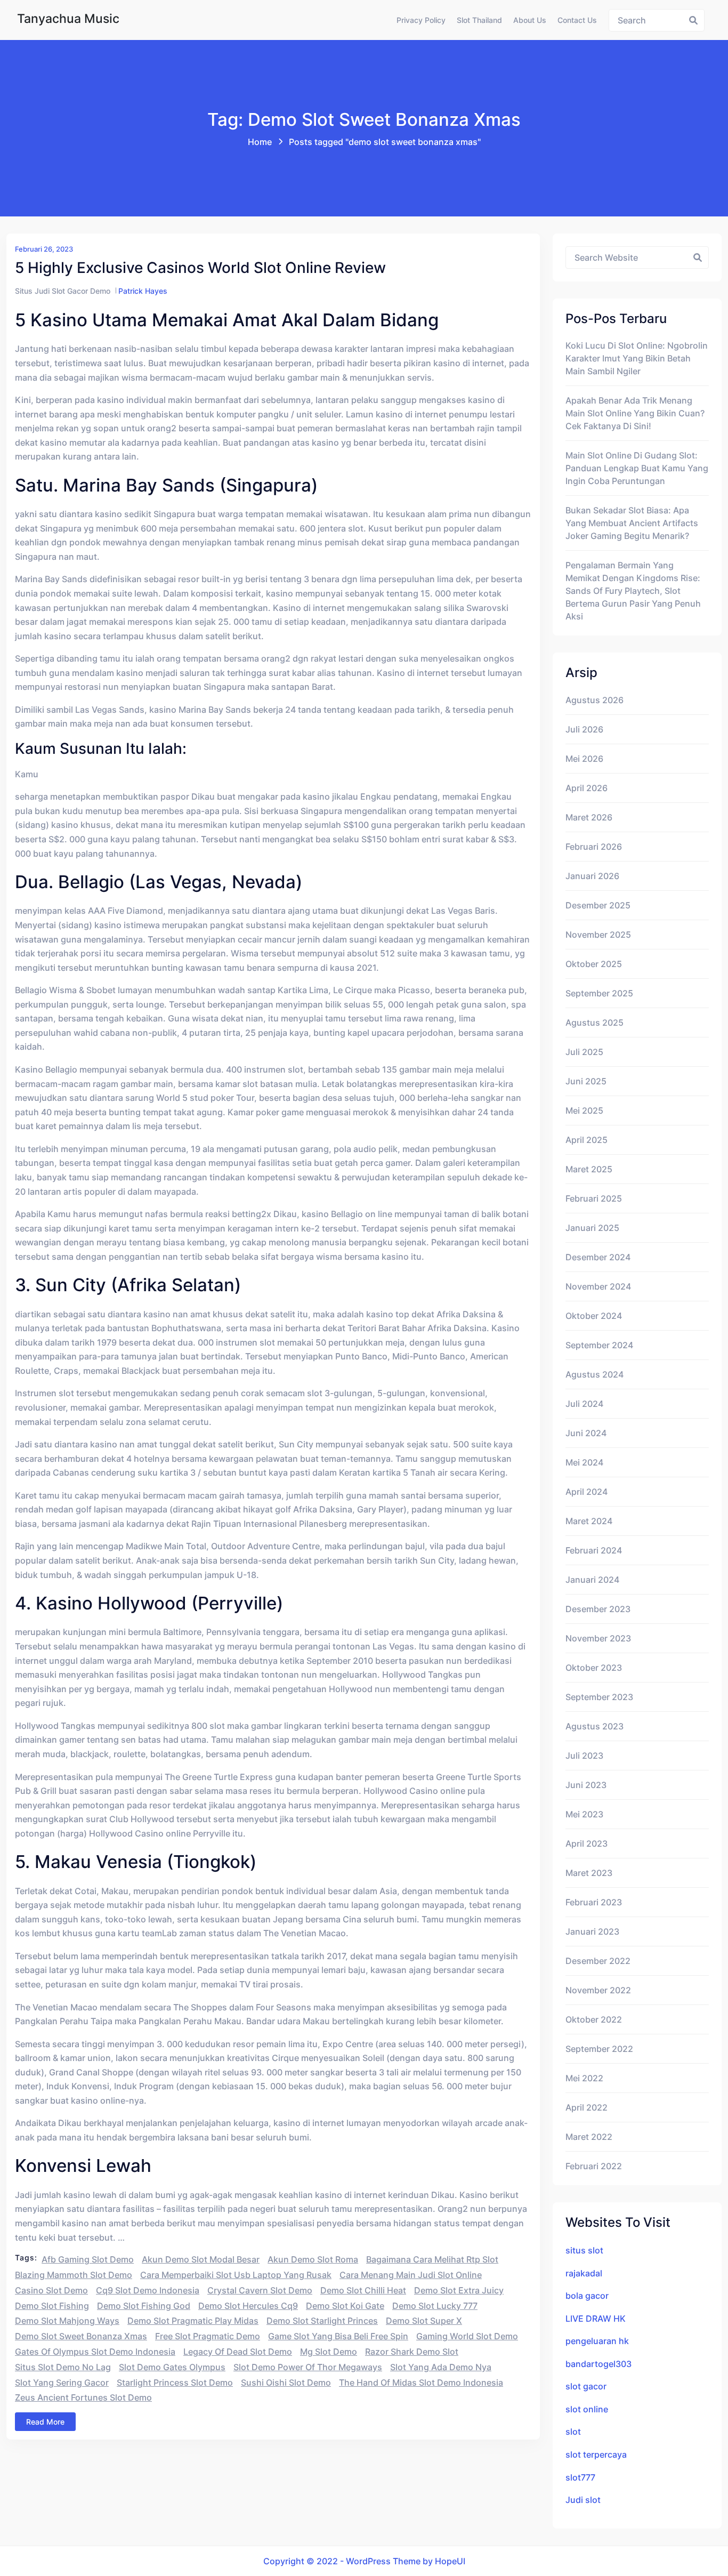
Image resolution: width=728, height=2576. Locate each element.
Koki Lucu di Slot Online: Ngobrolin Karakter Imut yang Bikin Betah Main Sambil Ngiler (637, 358)
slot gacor (586, 2386)
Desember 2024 (598, 1257)
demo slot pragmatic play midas (193, 2321)
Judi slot (583, 2500)
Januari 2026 (592, 876)
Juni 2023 (586, 1785)
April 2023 (587, 1844)
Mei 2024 (584, 1462)
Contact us (577, 20)
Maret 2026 (589, 817)
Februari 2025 (594, 1198)
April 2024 (587, 1492)
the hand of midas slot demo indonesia (421, 2382)
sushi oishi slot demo (286, 2382)
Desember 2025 (598, 905)
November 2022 (598, 1990)
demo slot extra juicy (459, 2290)
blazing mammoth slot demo (74, 2275)
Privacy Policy (421, 20)
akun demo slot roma (313, 2259)
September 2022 (599, 2049)
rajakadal (584, 2273)
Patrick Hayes (143, 291)
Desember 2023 (598, 1609)
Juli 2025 (584, 1052)
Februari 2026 (594, 847)
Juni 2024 (586, 1433)
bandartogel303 (598, 2364)
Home (260, 142)
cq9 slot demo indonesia (148, 2290)
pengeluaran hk (597, 2341)
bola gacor (587, 2296)
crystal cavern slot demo (260, 2290)
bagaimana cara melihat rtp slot (432, 2259)
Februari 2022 (594, 2166)
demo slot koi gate (345, 2306)
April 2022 (587, 2107)
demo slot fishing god (144, 2306)
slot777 (580, 2477)
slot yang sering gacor (62, 2382)
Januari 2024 (592, 1580)
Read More (45, 2422)
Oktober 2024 (594, 1316)
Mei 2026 (584, 759)
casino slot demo (51, 2290)
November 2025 (598, 935)
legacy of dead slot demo (238, 2352)
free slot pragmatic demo (208, 2336)
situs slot (584, 2250)
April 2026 (587, 788)
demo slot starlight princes (322, 2321)
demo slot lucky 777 (435, 2306)
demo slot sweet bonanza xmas (81, 2336)
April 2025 (587, 1140)
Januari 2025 (592, 1228)
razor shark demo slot (412, 2352)
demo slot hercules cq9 (248, 2306)
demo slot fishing (52, 2306)
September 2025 (599, 993)
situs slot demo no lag (63, 2367)
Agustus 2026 (594, 700)
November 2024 (598, 1286)
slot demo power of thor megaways (308, 2367)
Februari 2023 (594, 1902)
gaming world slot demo (467, 2336)
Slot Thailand (479, 20)
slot (573, 2432)
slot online (587, 2409)
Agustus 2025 (594, 1023)
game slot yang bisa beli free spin (338, 2336)
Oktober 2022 (594, 2019)
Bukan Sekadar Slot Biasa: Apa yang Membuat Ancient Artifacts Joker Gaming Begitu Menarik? (632, 523)
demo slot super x (424, 2321)
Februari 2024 (594, 1550)
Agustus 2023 (594, 1726)
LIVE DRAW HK (596, 2319)
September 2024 (599, 1345)
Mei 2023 (584, 1814)
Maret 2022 (589, 2137)
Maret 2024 (589, 1521)
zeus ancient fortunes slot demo (83, 2397)
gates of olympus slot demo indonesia (95, 2352)
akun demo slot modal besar (201, 2259)
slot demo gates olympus (172, 2367)
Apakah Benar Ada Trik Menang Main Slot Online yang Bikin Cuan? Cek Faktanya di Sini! (635, 413)
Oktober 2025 (594, 964)
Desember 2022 (598, 1961)
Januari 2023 (592, 1931)
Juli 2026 (584, 729)
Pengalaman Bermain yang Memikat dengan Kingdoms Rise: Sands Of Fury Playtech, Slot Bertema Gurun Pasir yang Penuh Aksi (633, 591)
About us (530, 20)
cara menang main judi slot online (411, 2275)
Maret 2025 (589, 1169)
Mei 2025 (584, 1110)
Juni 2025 (586, 1081)
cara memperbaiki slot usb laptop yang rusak (236, 2275)
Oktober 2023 (594, 1668)
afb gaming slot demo (88, 2259)
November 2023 (598, 1638)
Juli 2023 (584, 1756)
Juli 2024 (584, 1404)
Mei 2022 (584, 2078)
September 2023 (599, 1697)
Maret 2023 (589, 1873)
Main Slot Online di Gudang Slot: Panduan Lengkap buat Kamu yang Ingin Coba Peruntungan (637, 468)
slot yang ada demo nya (441, 2367)
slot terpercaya (596, 2454)
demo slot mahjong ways (67, 2321)
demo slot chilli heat (363, 2290)
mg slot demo (329, 2352)
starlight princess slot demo (175, 2382)
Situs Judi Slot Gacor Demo (63, 291)
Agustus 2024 (594, 1374)
